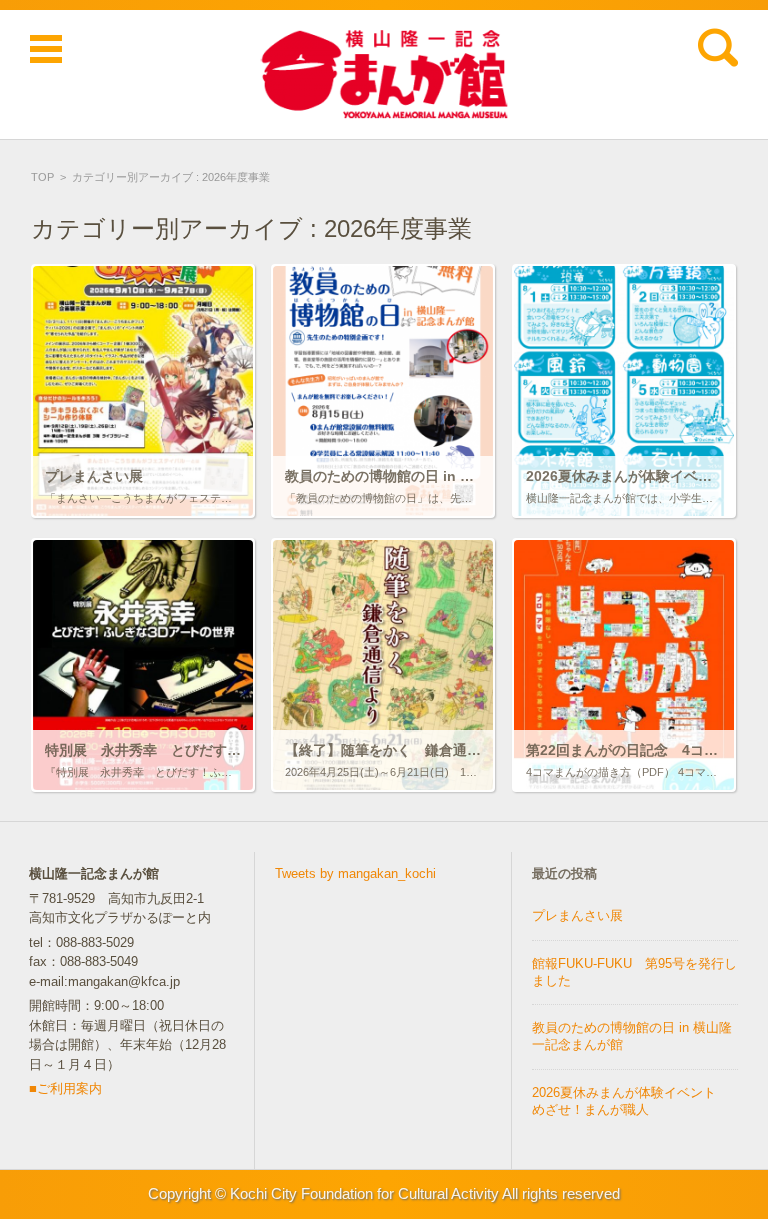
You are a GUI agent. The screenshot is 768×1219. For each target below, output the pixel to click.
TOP (42, 177)
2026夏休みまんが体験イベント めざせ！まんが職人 (630, 1101)
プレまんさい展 (577, 915)
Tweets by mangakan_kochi (355, 873)
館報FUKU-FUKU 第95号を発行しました (634, 972)
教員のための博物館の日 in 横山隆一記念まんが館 (632, 1036)
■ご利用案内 (65, 1088)
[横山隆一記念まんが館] (384, 74)
